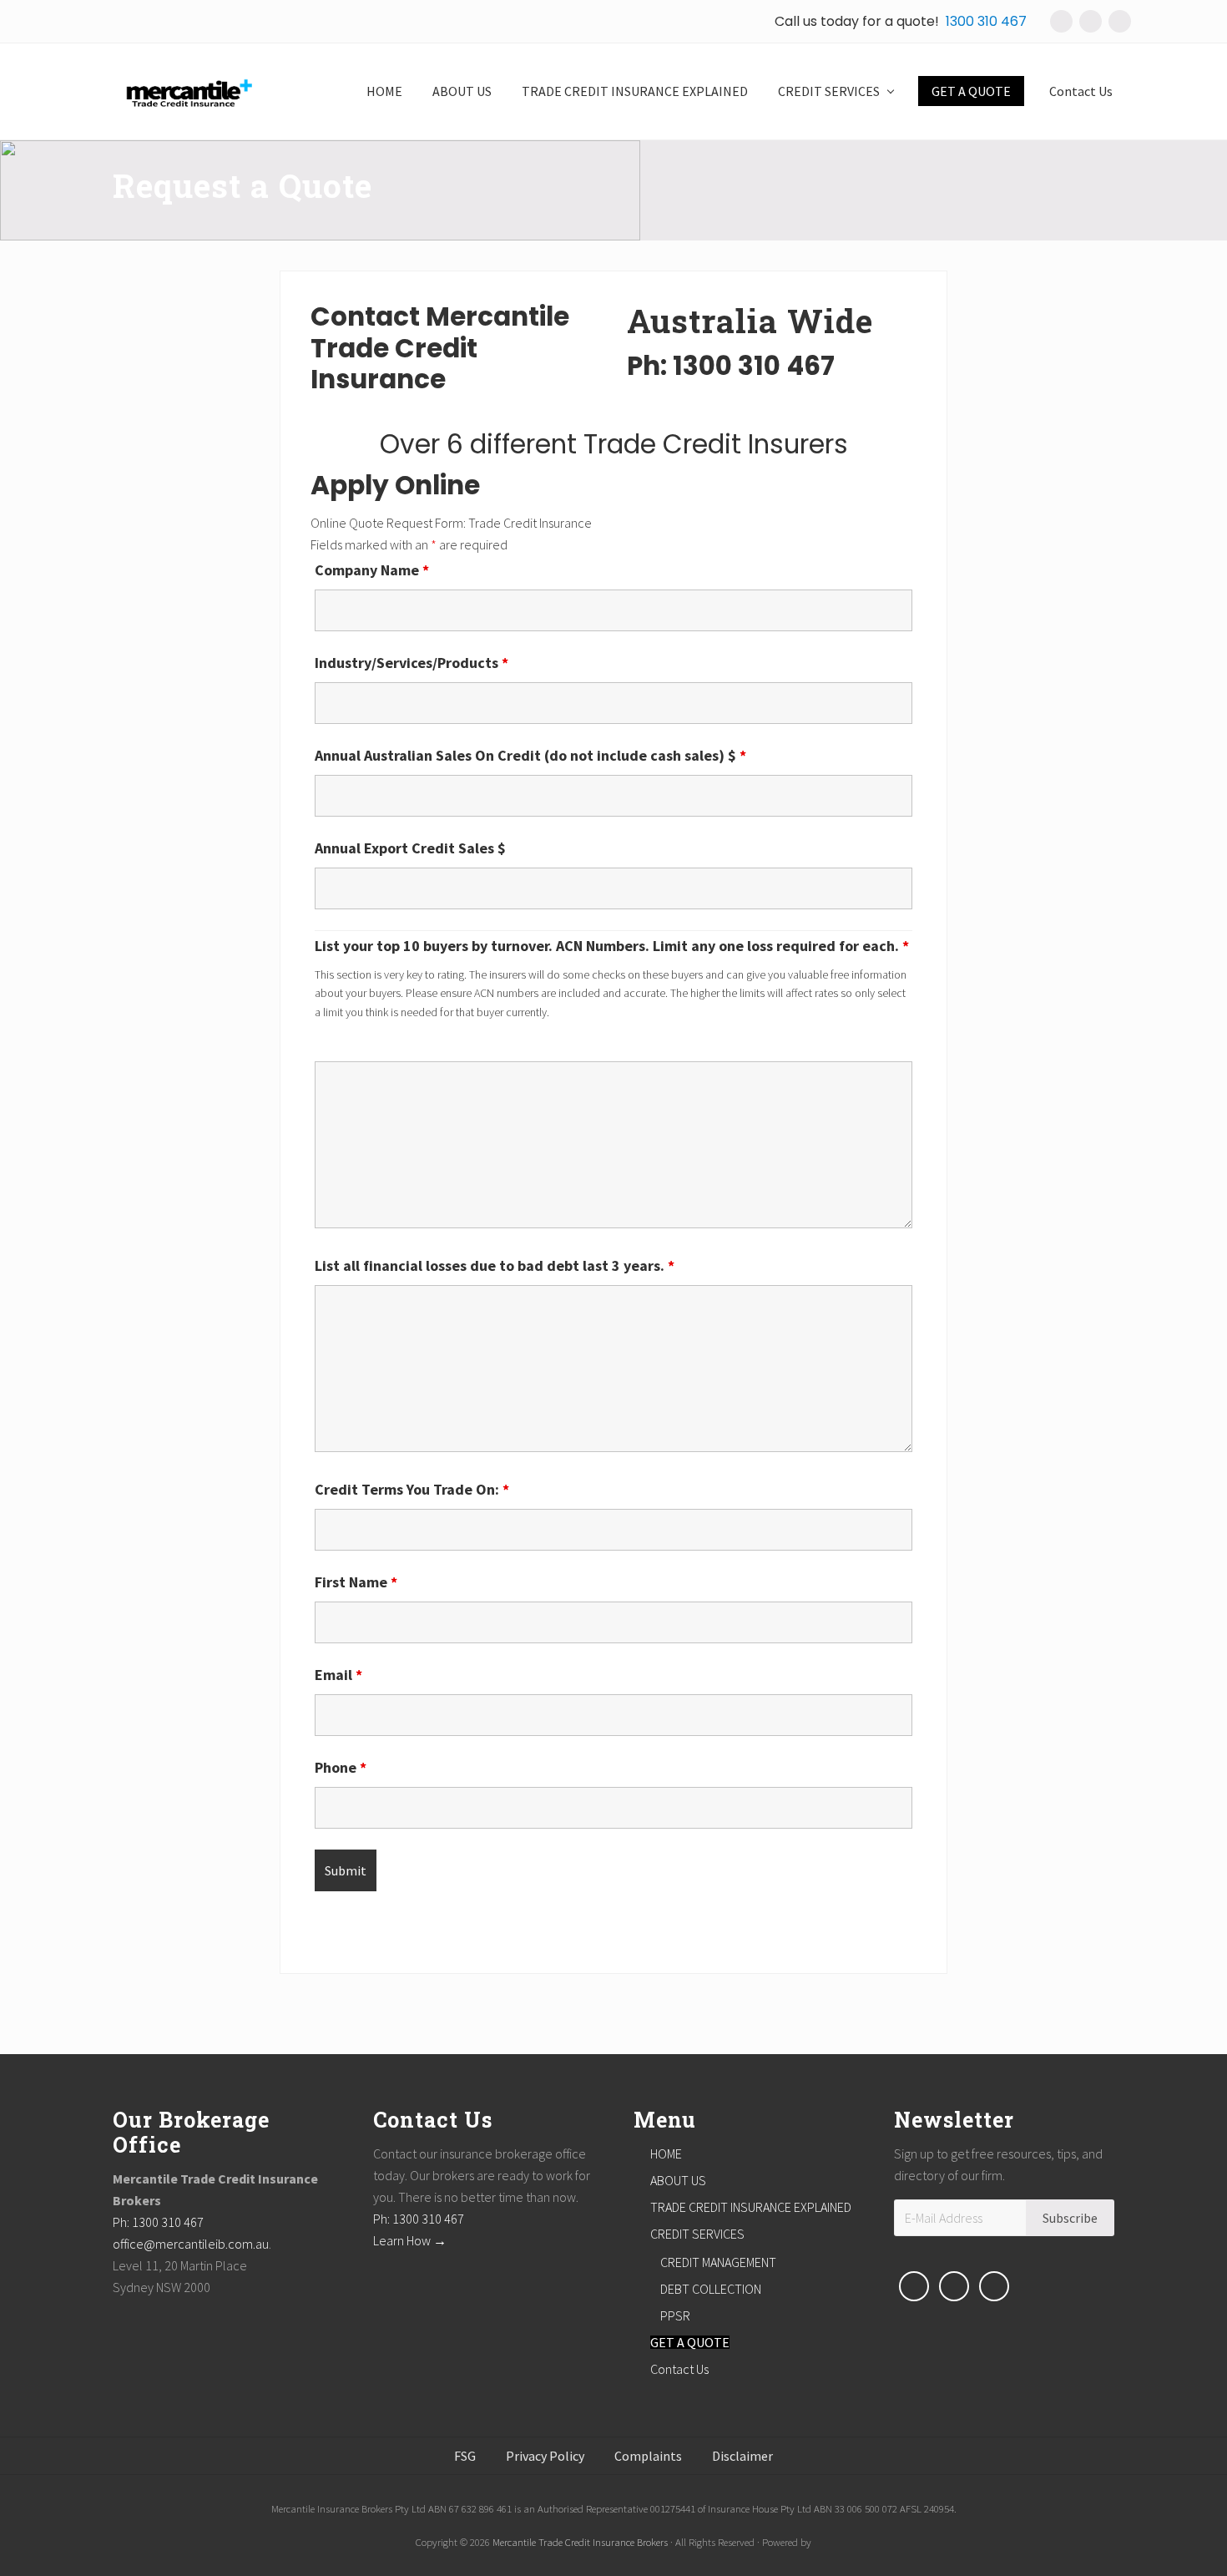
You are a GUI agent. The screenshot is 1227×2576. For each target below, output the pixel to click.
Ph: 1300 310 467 (158, 2222)
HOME (666, 2153)
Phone (341, 1767)
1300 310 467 (986, 21)
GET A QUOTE (690, 2342)
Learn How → (410, 2240)
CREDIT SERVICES (697, 2234)
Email (338, 1675)
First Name (356, 1582)
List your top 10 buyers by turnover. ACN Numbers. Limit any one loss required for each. (612, 946)
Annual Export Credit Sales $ (410, 848)
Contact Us (679, 2369)
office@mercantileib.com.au (191, 2244)
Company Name (372, 570)
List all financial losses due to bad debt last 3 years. (495, 1265)
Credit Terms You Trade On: (412, 1489)
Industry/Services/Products (412, 663)
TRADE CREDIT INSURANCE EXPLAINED (751, 2207)
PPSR (675, 2315)
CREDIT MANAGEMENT (718, 2262)
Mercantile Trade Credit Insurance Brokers (580, 2542)
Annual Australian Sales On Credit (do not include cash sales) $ (530, 755)
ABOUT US (678, 2180)
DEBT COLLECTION (711, 2289)
